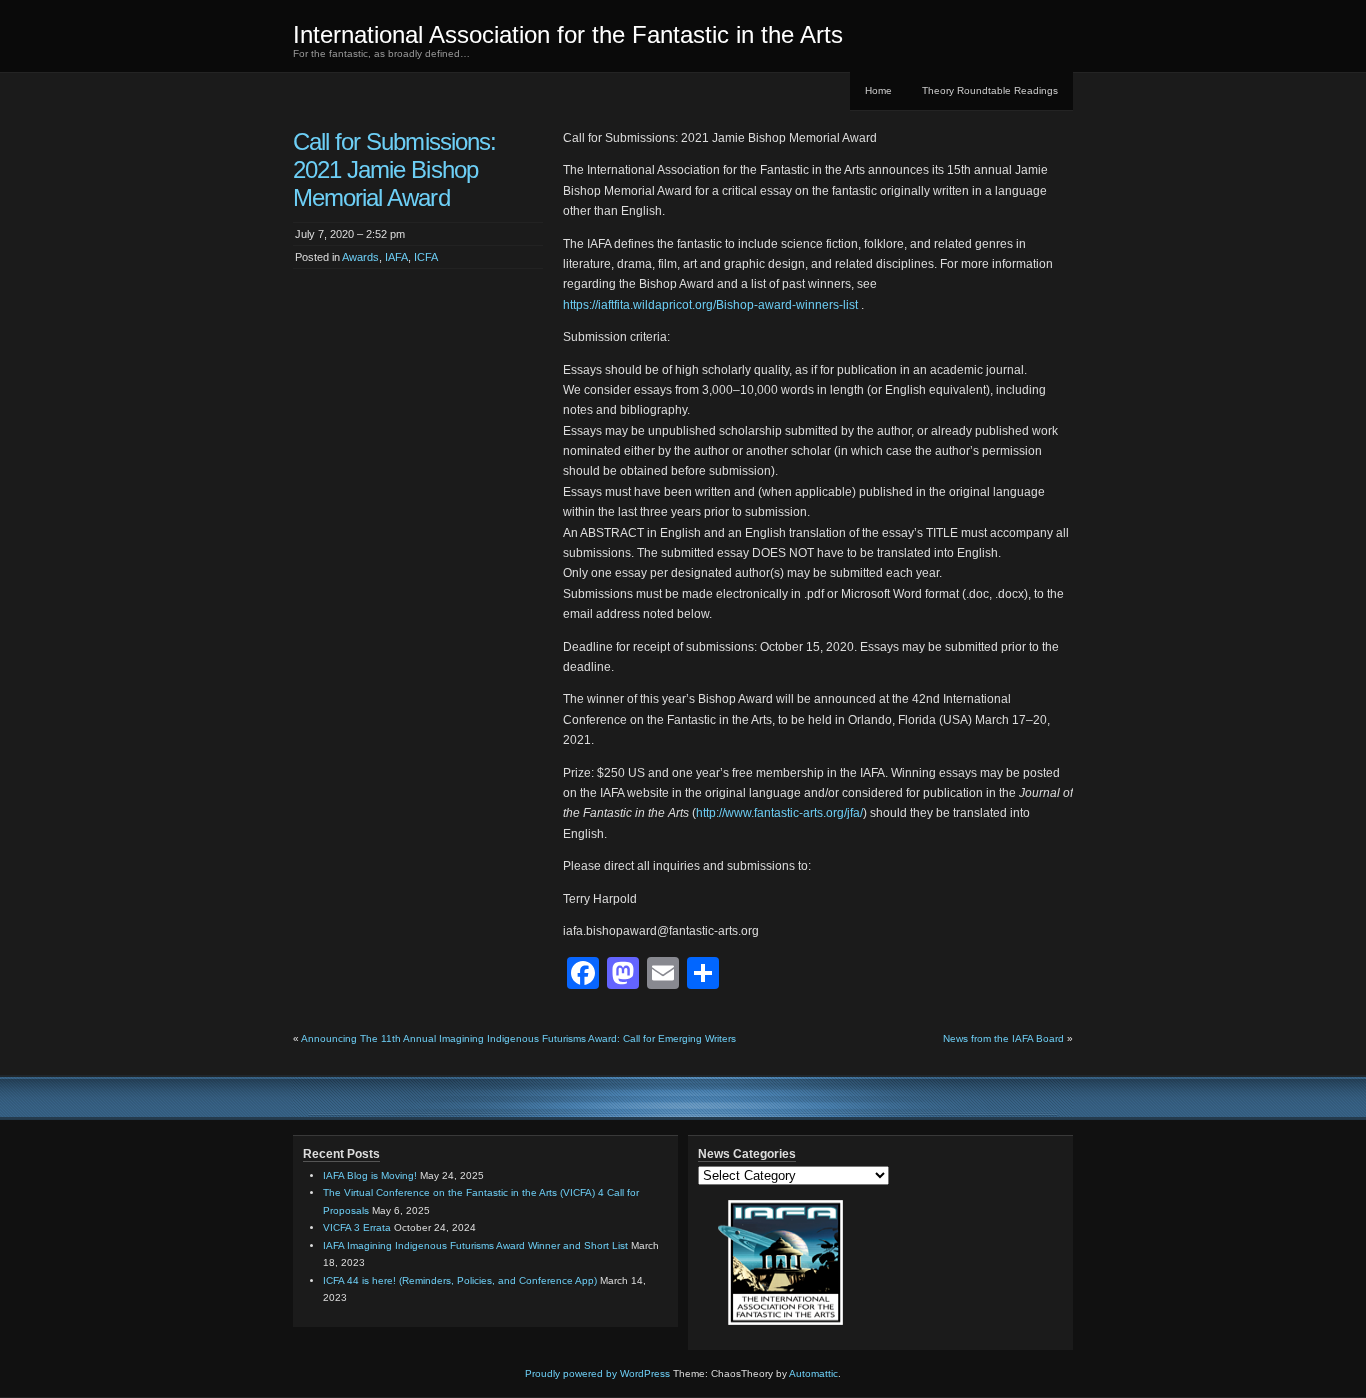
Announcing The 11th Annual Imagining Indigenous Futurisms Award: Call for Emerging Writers (518, 1038)
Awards (360, 257)
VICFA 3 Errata (357, 1227)
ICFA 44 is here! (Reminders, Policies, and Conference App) (460, 1280)
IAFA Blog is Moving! (370, 1175)
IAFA (396, 257)
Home (878, 90)
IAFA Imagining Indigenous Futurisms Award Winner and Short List (475, 1245)
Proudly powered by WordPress (597, 1373)
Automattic (813, 1373)
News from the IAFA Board (1003, 1038)
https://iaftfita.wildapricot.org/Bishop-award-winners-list (710, 305)
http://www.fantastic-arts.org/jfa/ (779, 813)
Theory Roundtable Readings (990, 90)
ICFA (426, 257)
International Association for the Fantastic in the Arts (568, 34)
